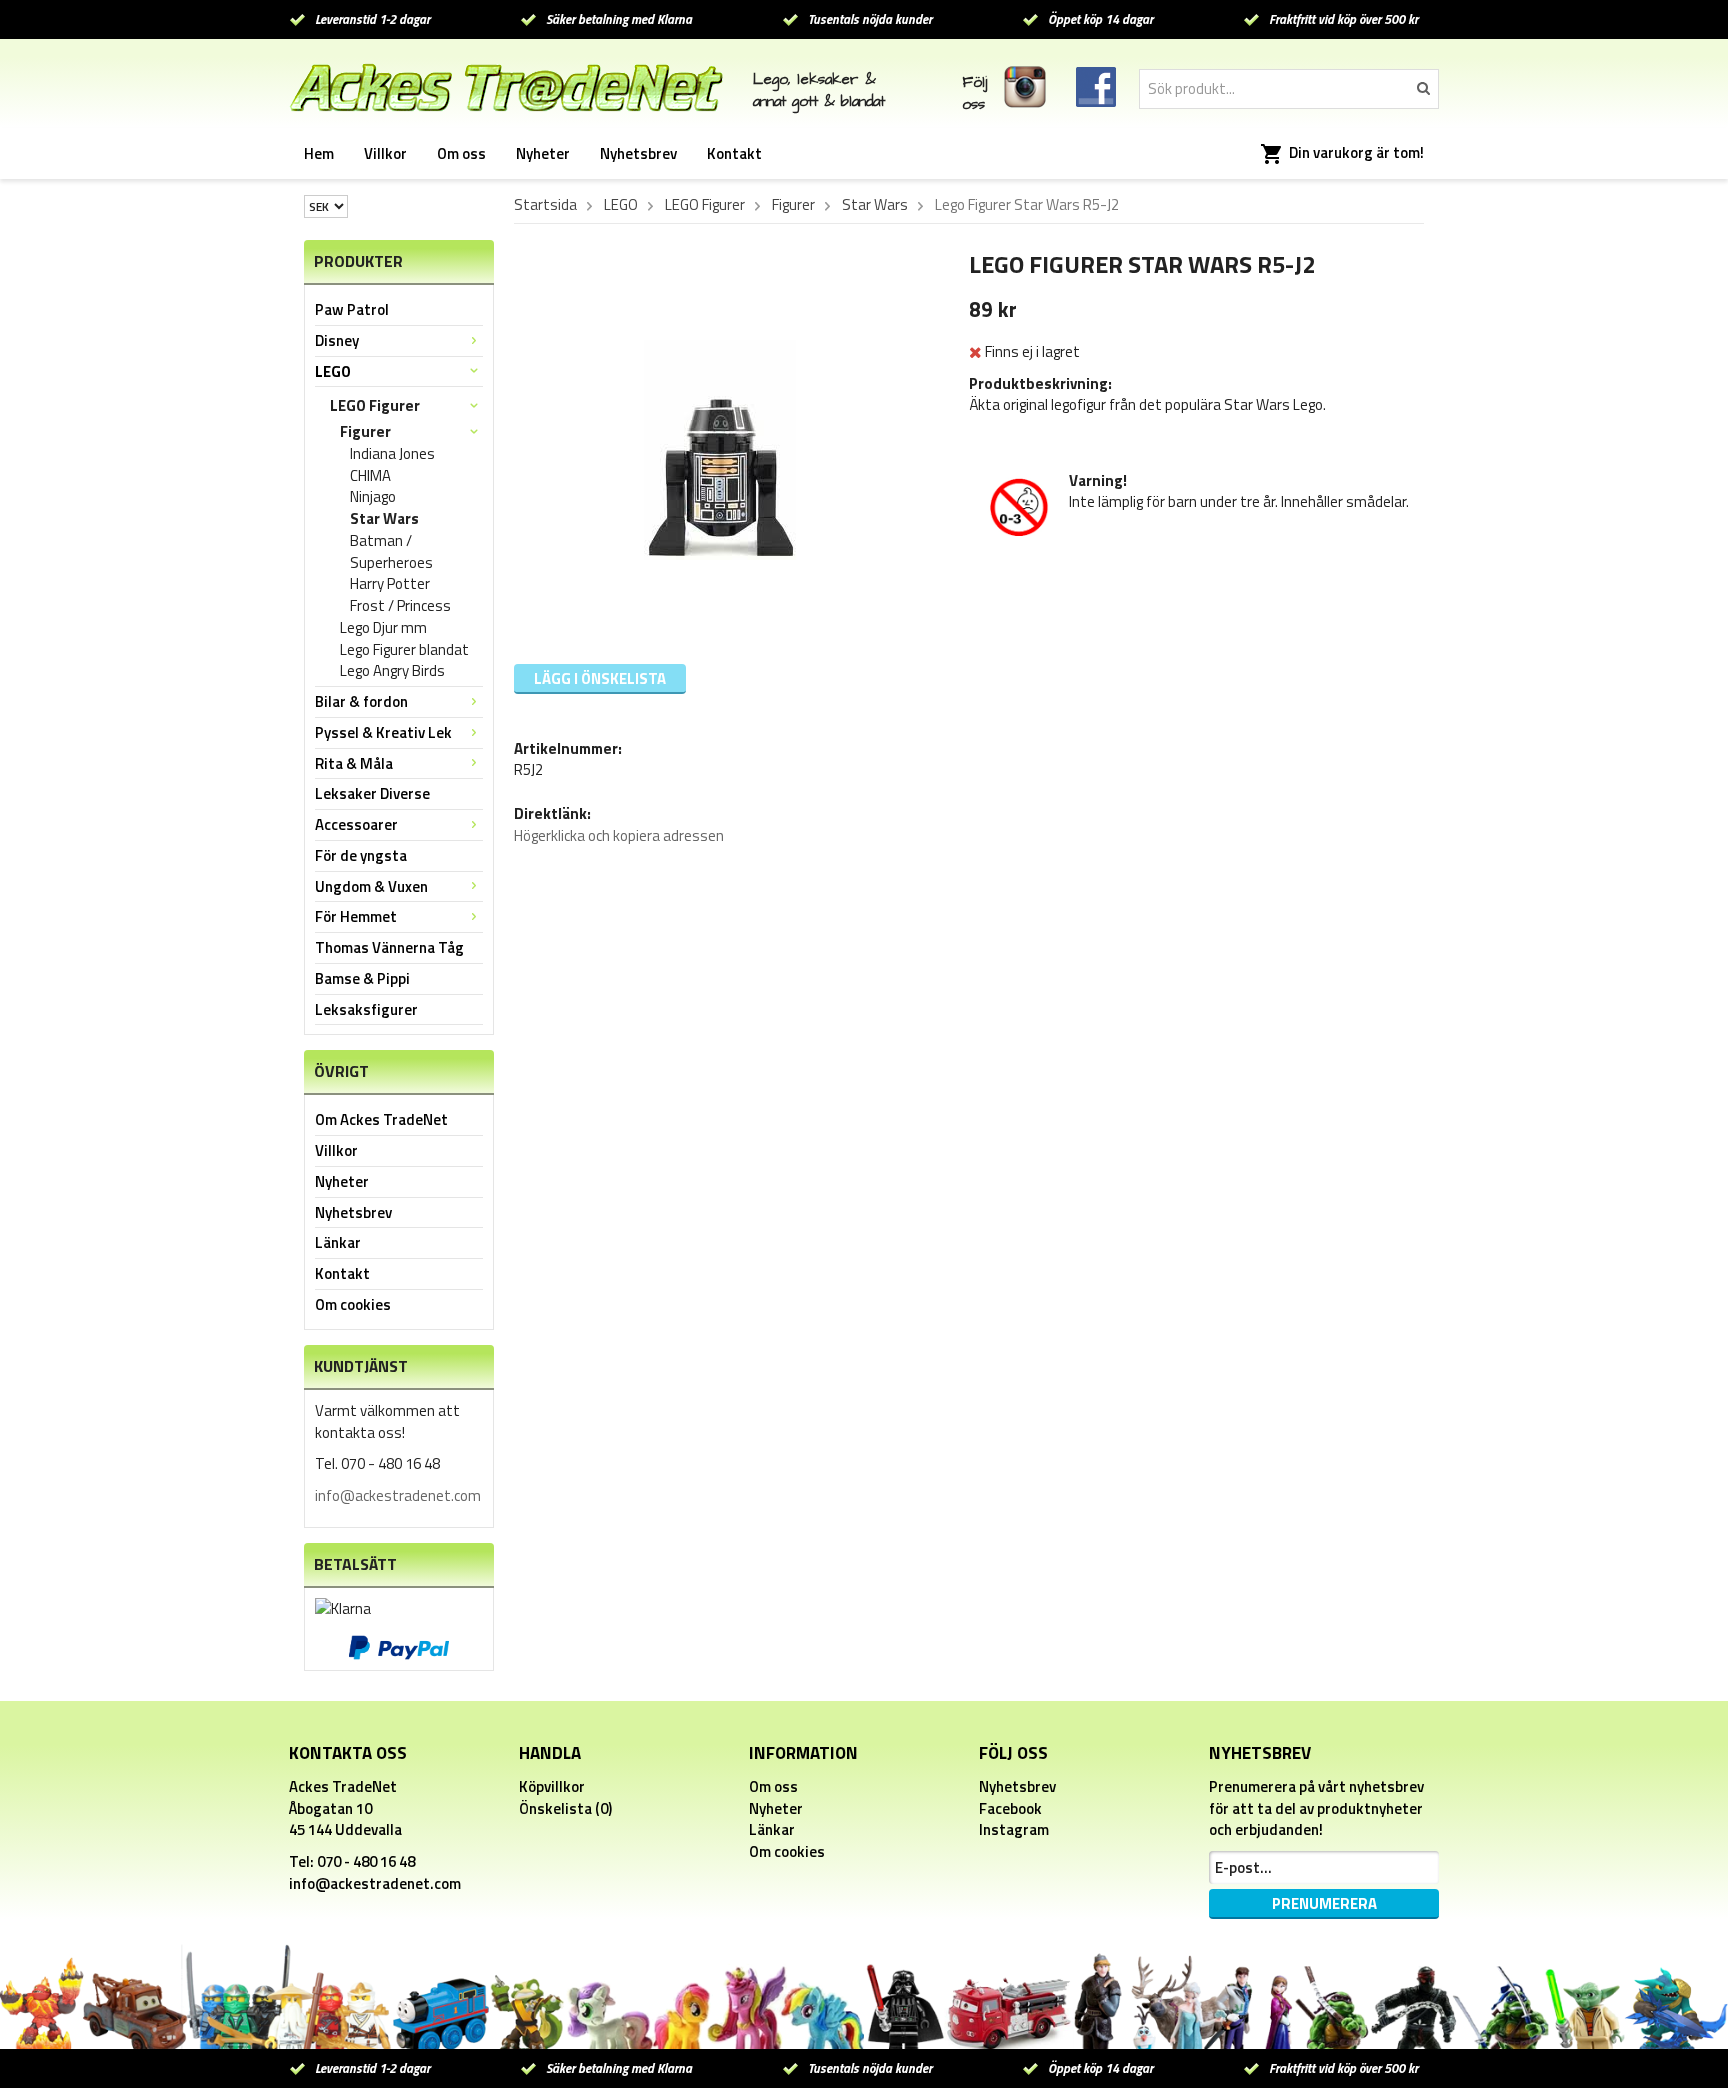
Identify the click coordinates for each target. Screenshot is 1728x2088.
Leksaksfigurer (366, 1009)
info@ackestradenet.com (398, 1495)
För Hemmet (356, 916)
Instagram (1014, 1829)
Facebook (1010, 1808)
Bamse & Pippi (362, 978)
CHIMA (370, 476)
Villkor (385, 153)
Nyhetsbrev (638, 153)
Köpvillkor (552, 1786)
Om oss (461, 153)
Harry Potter (390, 584)
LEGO (333, 371)
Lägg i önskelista (600, 678)
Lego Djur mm (383, 628)
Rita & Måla (354, 763)
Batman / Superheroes (391, 552)
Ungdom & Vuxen (371, 886)
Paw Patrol (352, 309)
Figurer (365, 432)
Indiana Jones (392, 454)
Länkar (338, 1242)
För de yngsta (361, 855)
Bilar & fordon (361, 701)
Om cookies (353, 1304)
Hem (319, 153)
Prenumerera (1324, 1903)
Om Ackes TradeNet (381, 1119)
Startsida (545, 205)
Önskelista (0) (565, 1808)
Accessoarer (356, 824)
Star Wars (384, 519)
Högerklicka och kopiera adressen (619, 835)
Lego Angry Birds (392, 671)
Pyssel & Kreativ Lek (383, 732)
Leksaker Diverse (372, 793)
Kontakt (734, 153)
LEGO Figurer (375, 405)
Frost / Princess (400, 606)
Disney (337, 340)
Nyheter (543, 153)
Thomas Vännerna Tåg (389, 947)
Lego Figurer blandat (404, 650)
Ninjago (373, 497)
